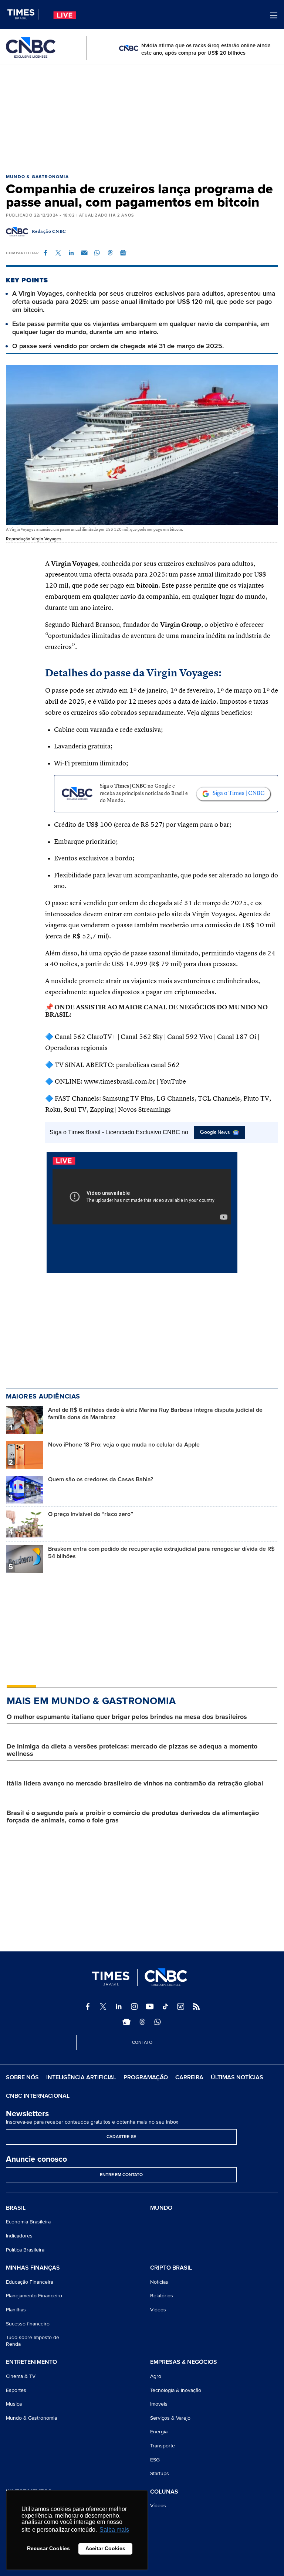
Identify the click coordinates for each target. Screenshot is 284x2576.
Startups (160, 2473)
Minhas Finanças (33, 2268)
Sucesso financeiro (28, 2324)
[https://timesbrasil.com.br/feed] (196, 2006)
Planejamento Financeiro (34, 2296)
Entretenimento (31, 2362)
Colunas (164, 2492)
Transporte (163, 2446)
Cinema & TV (21, 2376)
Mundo (161, 2208)
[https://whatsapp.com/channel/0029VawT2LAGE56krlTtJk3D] (158, 2022)
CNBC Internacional (38, 2096)
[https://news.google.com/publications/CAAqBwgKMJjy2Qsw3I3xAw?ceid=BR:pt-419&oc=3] (126, 2022)
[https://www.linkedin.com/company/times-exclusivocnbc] (119, 2006)
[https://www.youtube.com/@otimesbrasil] (150, 2006)
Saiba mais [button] (114, 2530)
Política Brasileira (25, 2250)
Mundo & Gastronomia (37, 177)
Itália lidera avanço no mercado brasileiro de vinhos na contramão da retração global (135, 1783)
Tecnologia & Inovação (176, 2390)
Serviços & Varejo (170, 2418)
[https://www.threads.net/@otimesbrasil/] (142, 2022)
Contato (142, 2043)
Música (14, 2404)
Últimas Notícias (237, 2077)
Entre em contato (121, 2175)
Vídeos (158, 2310)
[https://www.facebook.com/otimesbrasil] (88, 2006)
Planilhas (16, 2310)
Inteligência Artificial (81, 2077)
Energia (159, 2432)
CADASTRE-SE (121, 2137)
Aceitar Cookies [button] (105, 2548)
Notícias (159, 2282)
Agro (156, 2376)
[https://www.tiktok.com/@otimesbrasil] (165, 2006)
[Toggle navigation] (274, 15)
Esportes (16, 2390)
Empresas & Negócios (184, 2362)
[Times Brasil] (23, 14)
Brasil (16, 2208)
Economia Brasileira (28, 2222)
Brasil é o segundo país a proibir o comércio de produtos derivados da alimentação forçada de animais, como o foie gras (133, 1817)
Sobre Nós (22, 2077)
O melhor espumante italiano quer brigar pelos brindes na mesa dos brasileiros (127, 1717)
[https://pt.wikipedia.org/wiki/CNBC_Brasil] (181, 2006)
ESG (155, 2460)
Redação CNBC (49, 232)
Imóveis (159, 2404)
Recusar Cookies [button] (48, 2548)
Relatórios (162, 2296)
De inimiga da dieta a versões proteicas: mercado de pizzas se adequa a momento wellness (132, 1750)
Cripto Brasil (171, 2268)
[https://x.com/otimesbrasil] (103, 2006)
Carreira (189, 2077)
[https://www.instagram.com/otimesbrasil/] (134, 2006)
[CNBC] (31, 48)
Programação (146, 2077)
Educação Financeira (30, 2282)
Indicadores (19, 2236)
